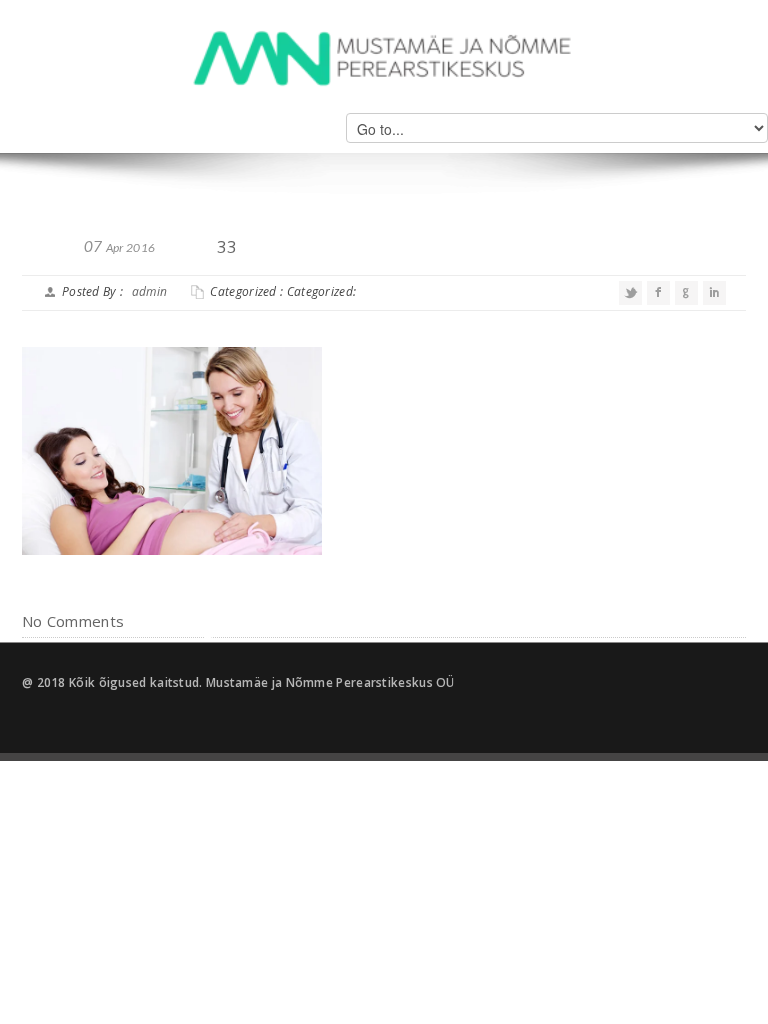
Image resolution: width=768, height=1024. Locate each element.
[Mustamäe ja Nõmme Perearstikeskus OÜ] (384, 56)
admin (150, 291)
